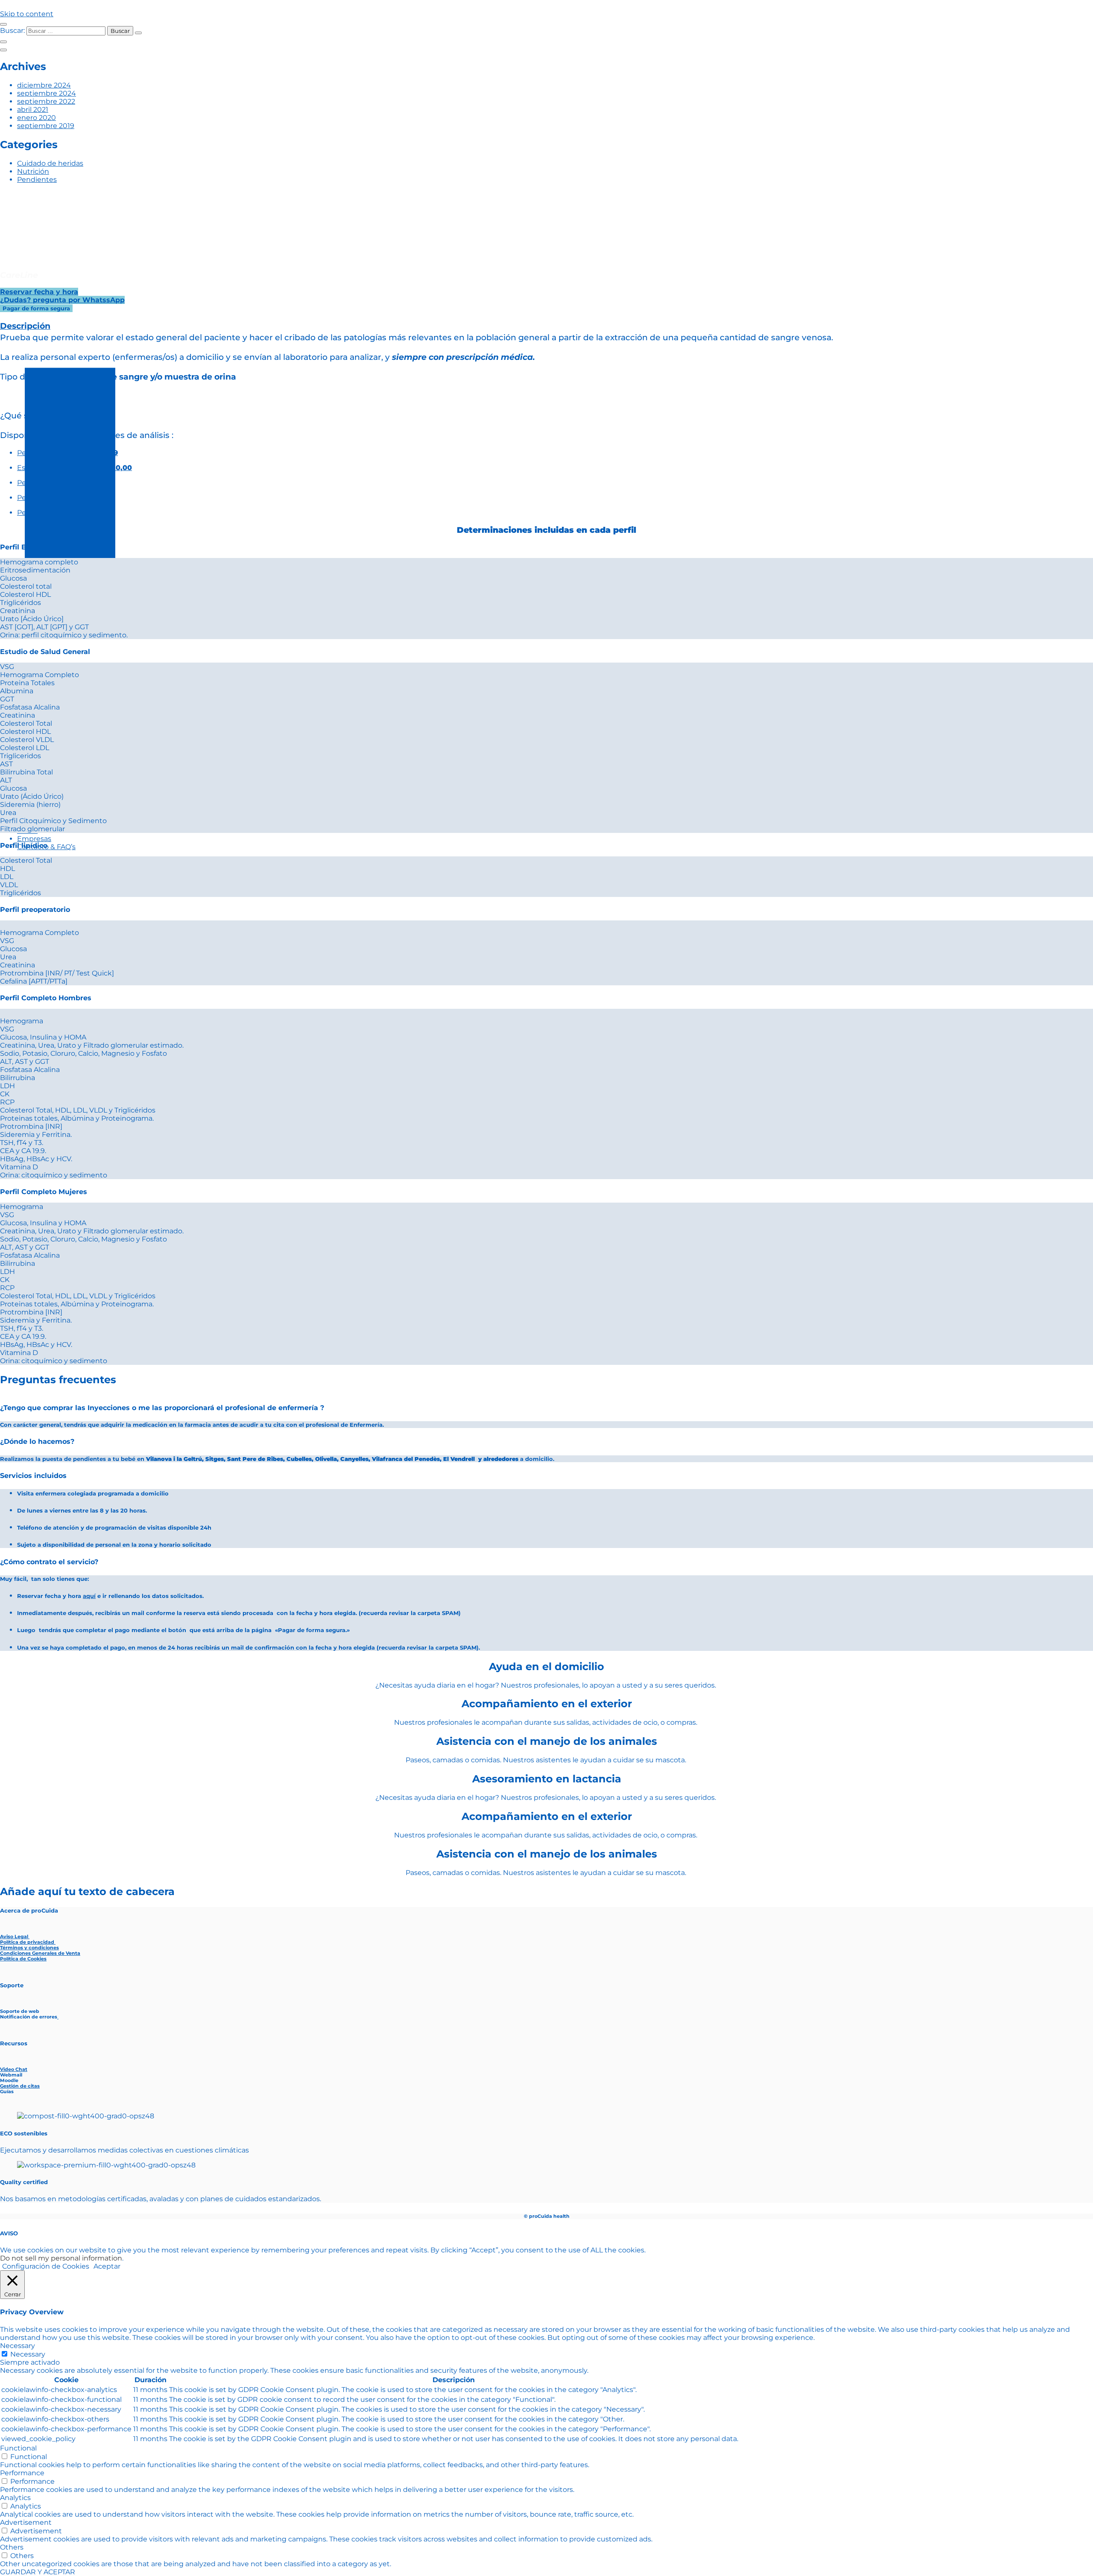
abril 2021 (33, 110)
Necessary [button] (18, 2346)
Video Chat (14, 2069)
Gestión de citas (20, 2086)
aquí (89, 1596)
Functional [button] (18, 2448)
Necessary (28, 2354)
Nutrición (33, 171)
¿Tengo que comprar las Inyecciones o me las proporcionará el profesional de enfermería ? (162, 1408)
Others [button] (12, 2547)
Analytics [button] (15, 2498)
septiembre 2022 (46, 101)
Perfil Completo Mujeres (44, 1192)
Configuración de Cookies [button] (46, 2266)
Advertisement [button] (26, 2522)
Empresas (34, 839)
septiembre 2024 (47, 93)
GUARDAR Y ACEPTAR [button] (38, 2572)
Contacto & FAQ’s (46, 847)
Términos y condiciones (29, 1948)
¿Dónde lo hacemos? (37, 1441)
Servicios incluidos (33, 1476)
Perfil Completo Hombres (46, 998)
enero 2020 (37, 118)
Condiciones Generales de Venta (40, 1953)
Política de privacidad (28, 1942)
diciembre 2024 (44, 85)
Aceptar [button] (107, 2266)
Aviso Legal (15, 1937)
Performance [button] (22, 2473)
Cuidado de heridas (50, 163)
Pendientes (37, 180)
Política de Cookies (23, 1959)
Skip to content (27, 14)
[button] (546, 910)
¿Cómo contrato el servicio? (49, 1562)
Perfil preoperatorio (35, 910)
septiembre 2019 (46, 126)
